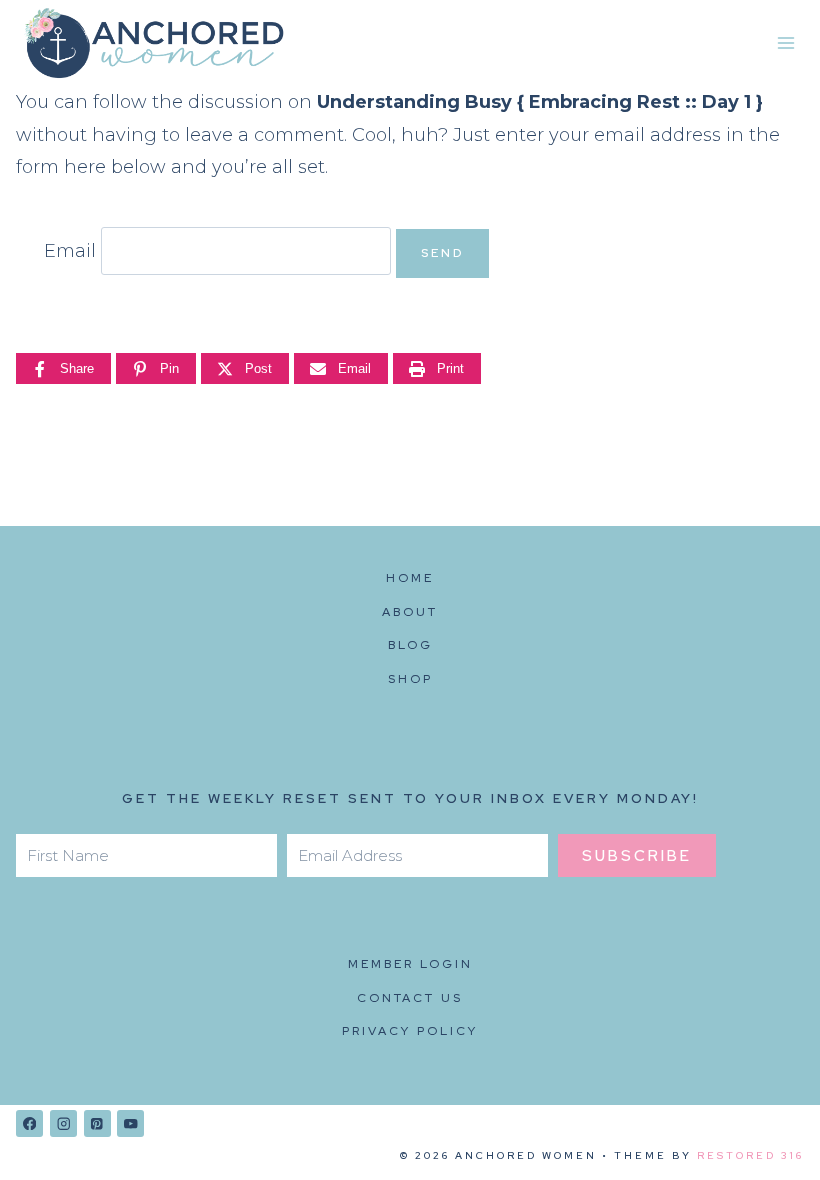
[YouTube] (130, 1123)
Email (70, 251)
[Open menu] (785, 43)
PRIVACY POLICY (410, 1031)
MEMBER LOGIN (410, 964)
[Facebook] (29, 1123)
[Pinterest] (97, 1123)
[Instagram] (63, 1123)
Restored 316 (750, 1155)
